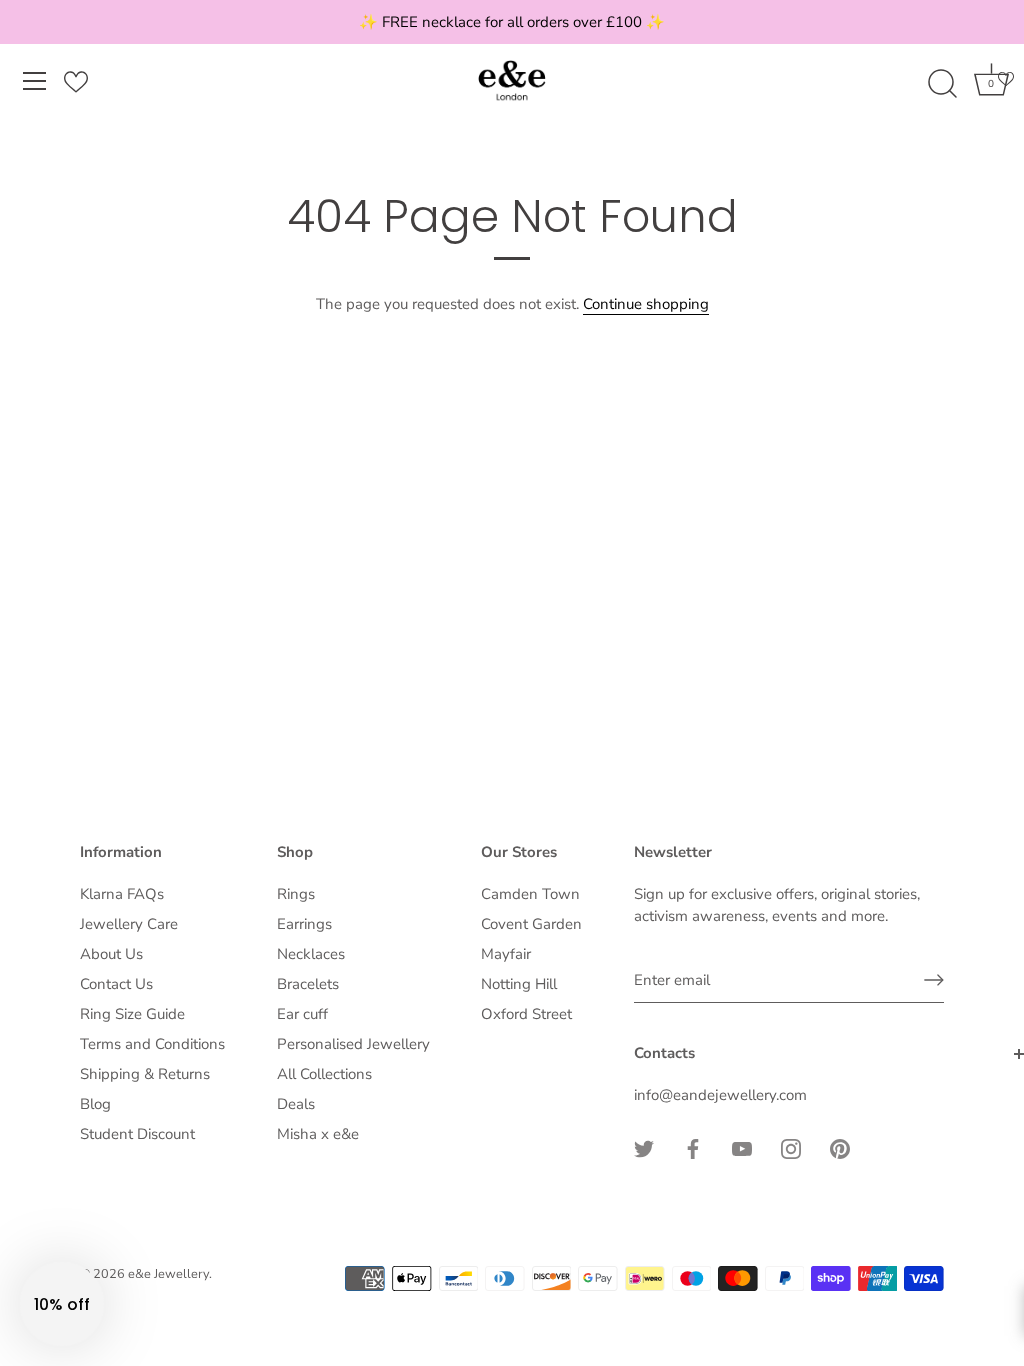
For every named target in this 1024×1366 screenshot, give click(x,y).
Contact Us (116, 984)
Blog (95, 1104)
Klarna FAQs (122, 894)
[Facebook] (693, 1147)
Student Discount (137, 1134)
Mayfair (506, 954)
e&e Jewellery (168, 1274)
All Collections (324, 1074)
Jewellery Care (129, 924)
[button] (62, 1304)
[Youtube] (742, 1147)
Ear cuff (302, 1014)
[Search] (942, 84)
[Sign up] (934, 980)
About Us (111, 954)
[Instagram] (791, 1147)
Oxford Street (526, 1014)
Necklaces (311, 954)
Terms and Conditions (152, 1044)
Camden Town (530, 894)
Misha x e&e (318, 1134)
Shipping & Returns (145, 1074)
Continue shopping (646, 304)
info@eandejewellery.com (720, 1095)
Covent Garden (531, 924)
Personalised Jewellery (353, 1044)
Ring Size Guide (132, 1014)
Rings (296, 894)
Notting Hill (519, 984)
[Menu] (35, 81)
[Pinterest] (840, 1147)
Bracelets (308, 984)
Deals (296, 1104)
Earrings (304, 924)
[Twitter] (644, 1147)
